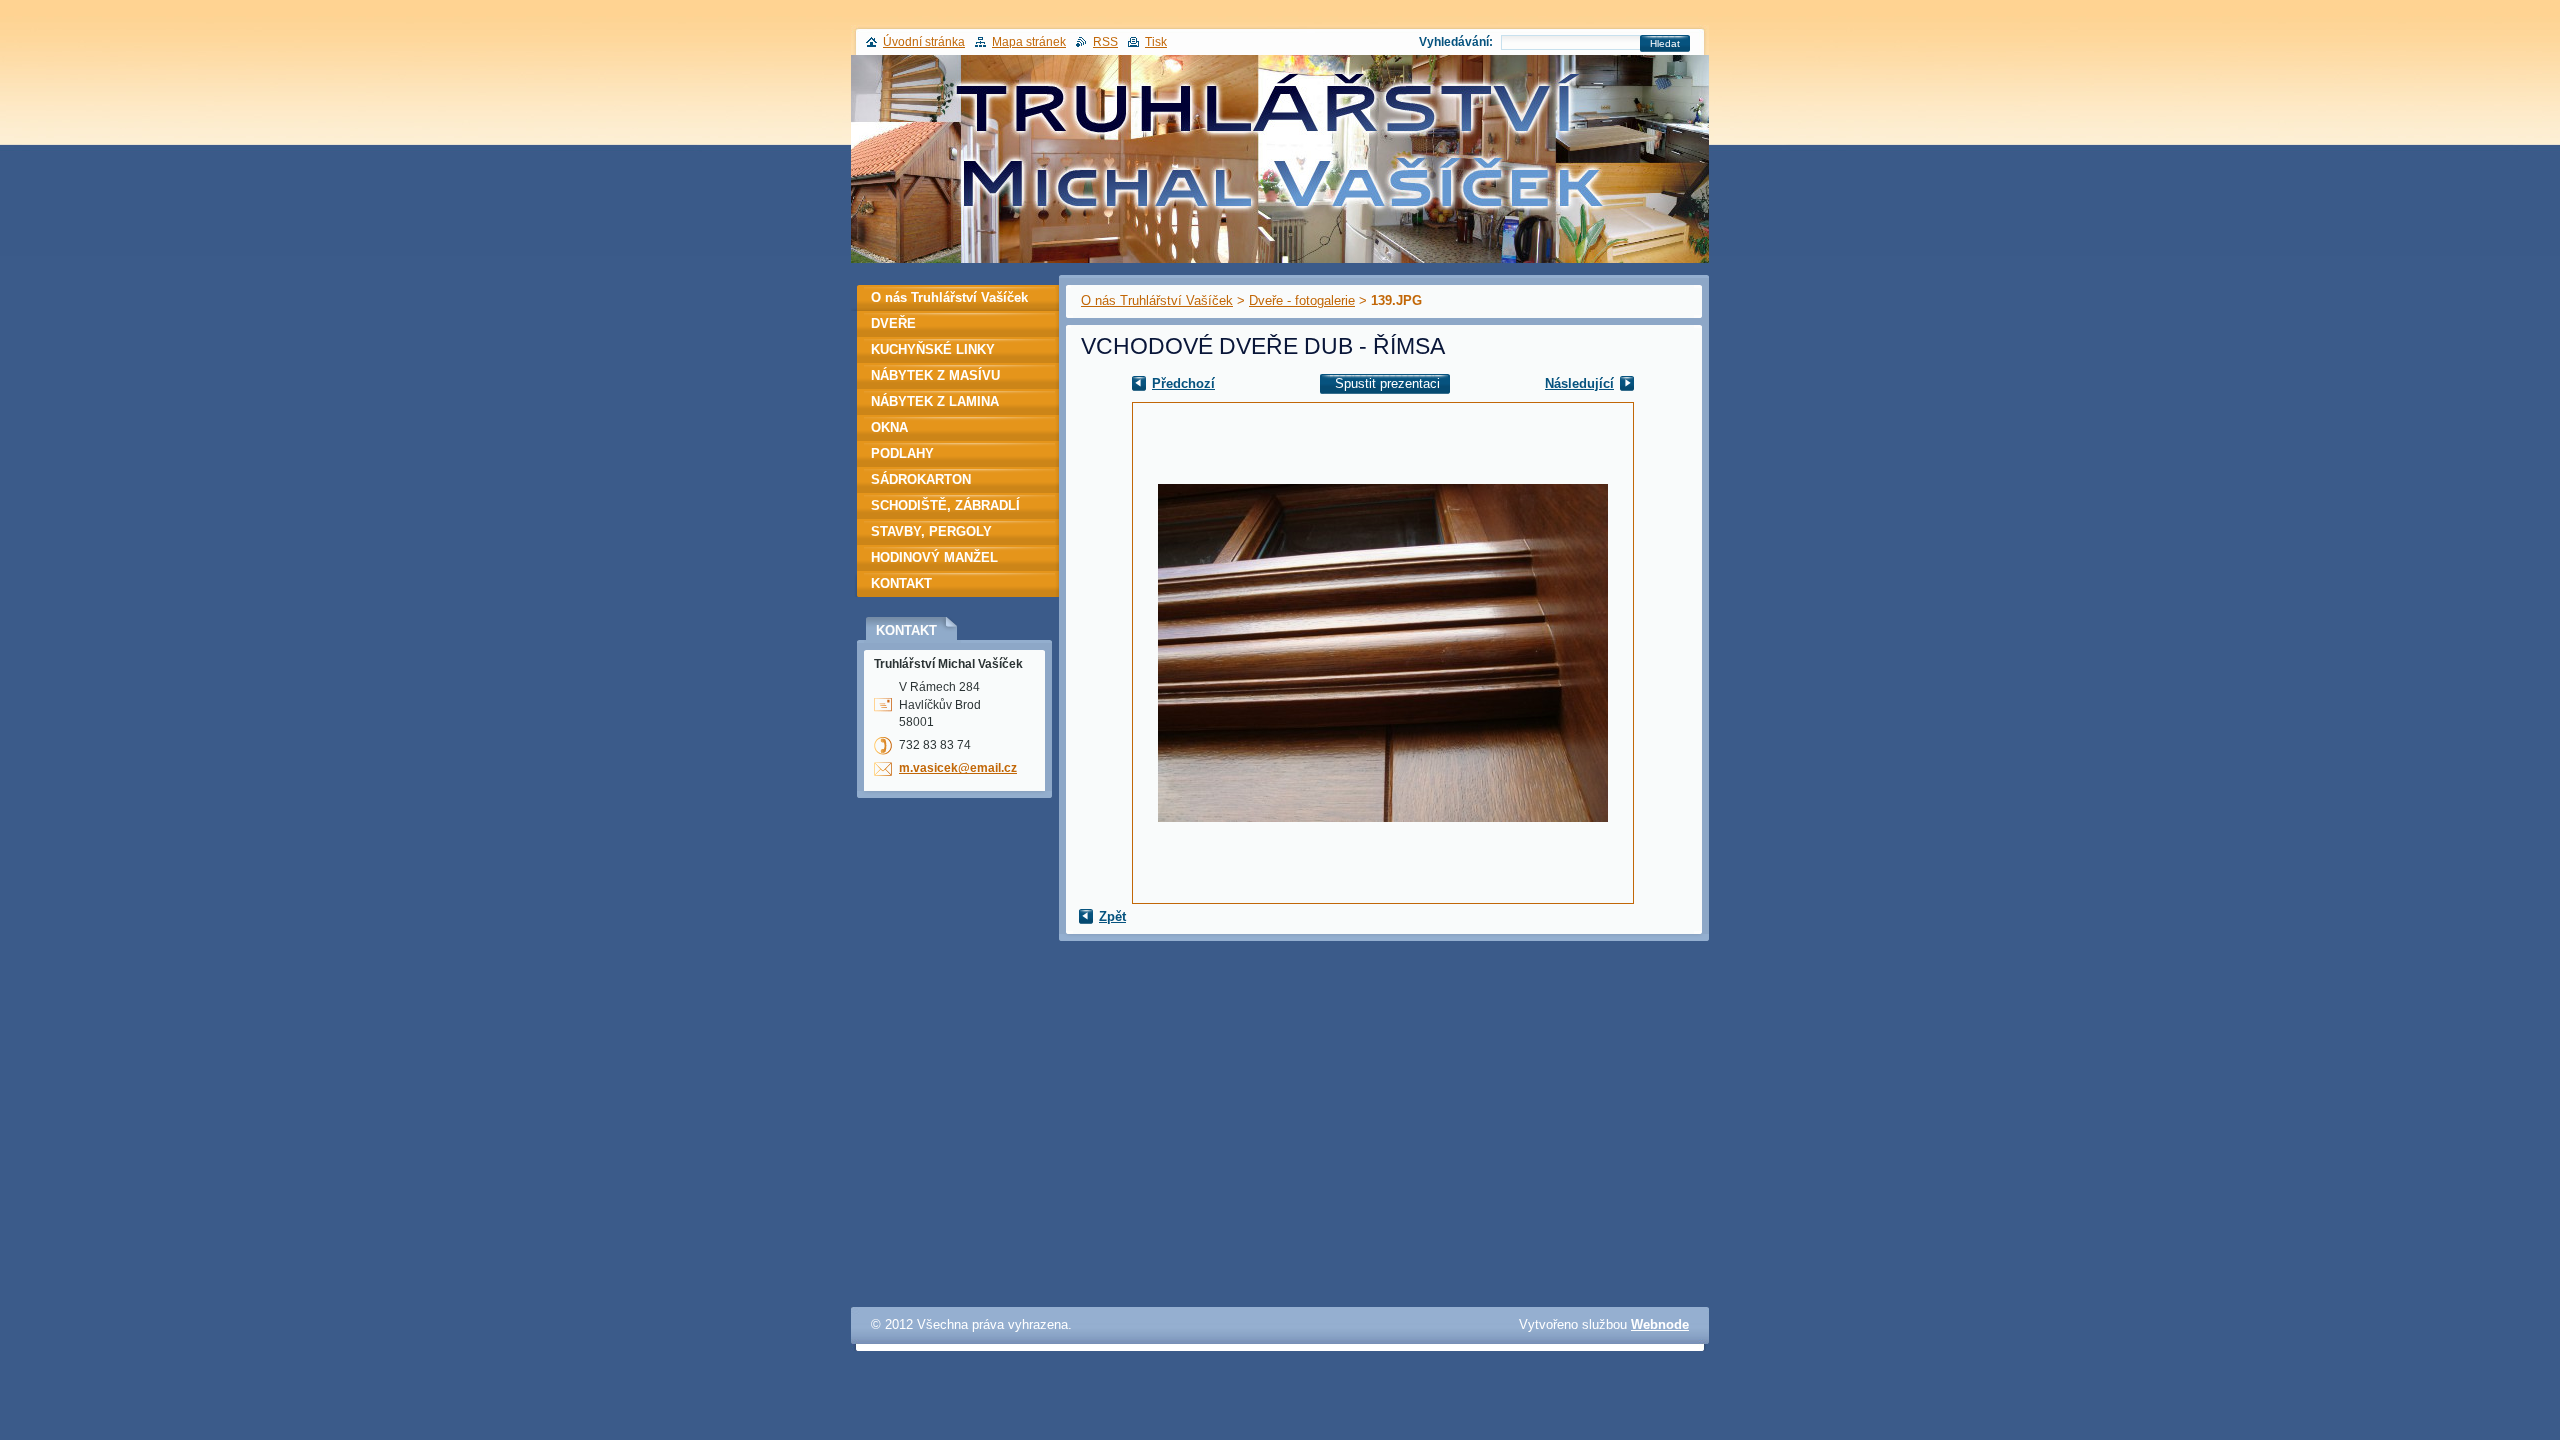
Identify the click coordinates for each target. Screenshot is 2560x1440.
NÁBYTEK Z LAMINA (935, 401)
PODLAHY (902, 453)
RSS (1105, 42)
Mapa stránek (1029, 42)
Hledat (1665, 43)
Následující (1579, 383)
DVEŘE (893, 323)
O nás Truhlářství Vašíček (1157, 300)
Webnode (1660, 1324)
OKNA (889, 427)
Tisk (1156, 42)
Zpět (1112, 916)
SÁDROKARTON (921, 479)
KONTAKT (901, 583)
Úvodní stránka (924, 42)
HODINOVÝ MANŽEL (934, 557)
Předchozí (1183, 383)
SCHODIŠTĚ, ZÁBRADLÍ (945, 505)
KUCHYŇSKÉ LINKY (933, 349)
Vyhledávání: (1456, 42)
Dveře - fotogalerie (1302, 300)
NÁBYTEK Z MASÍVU (935, 375)
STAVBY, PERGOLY (931, 531)
